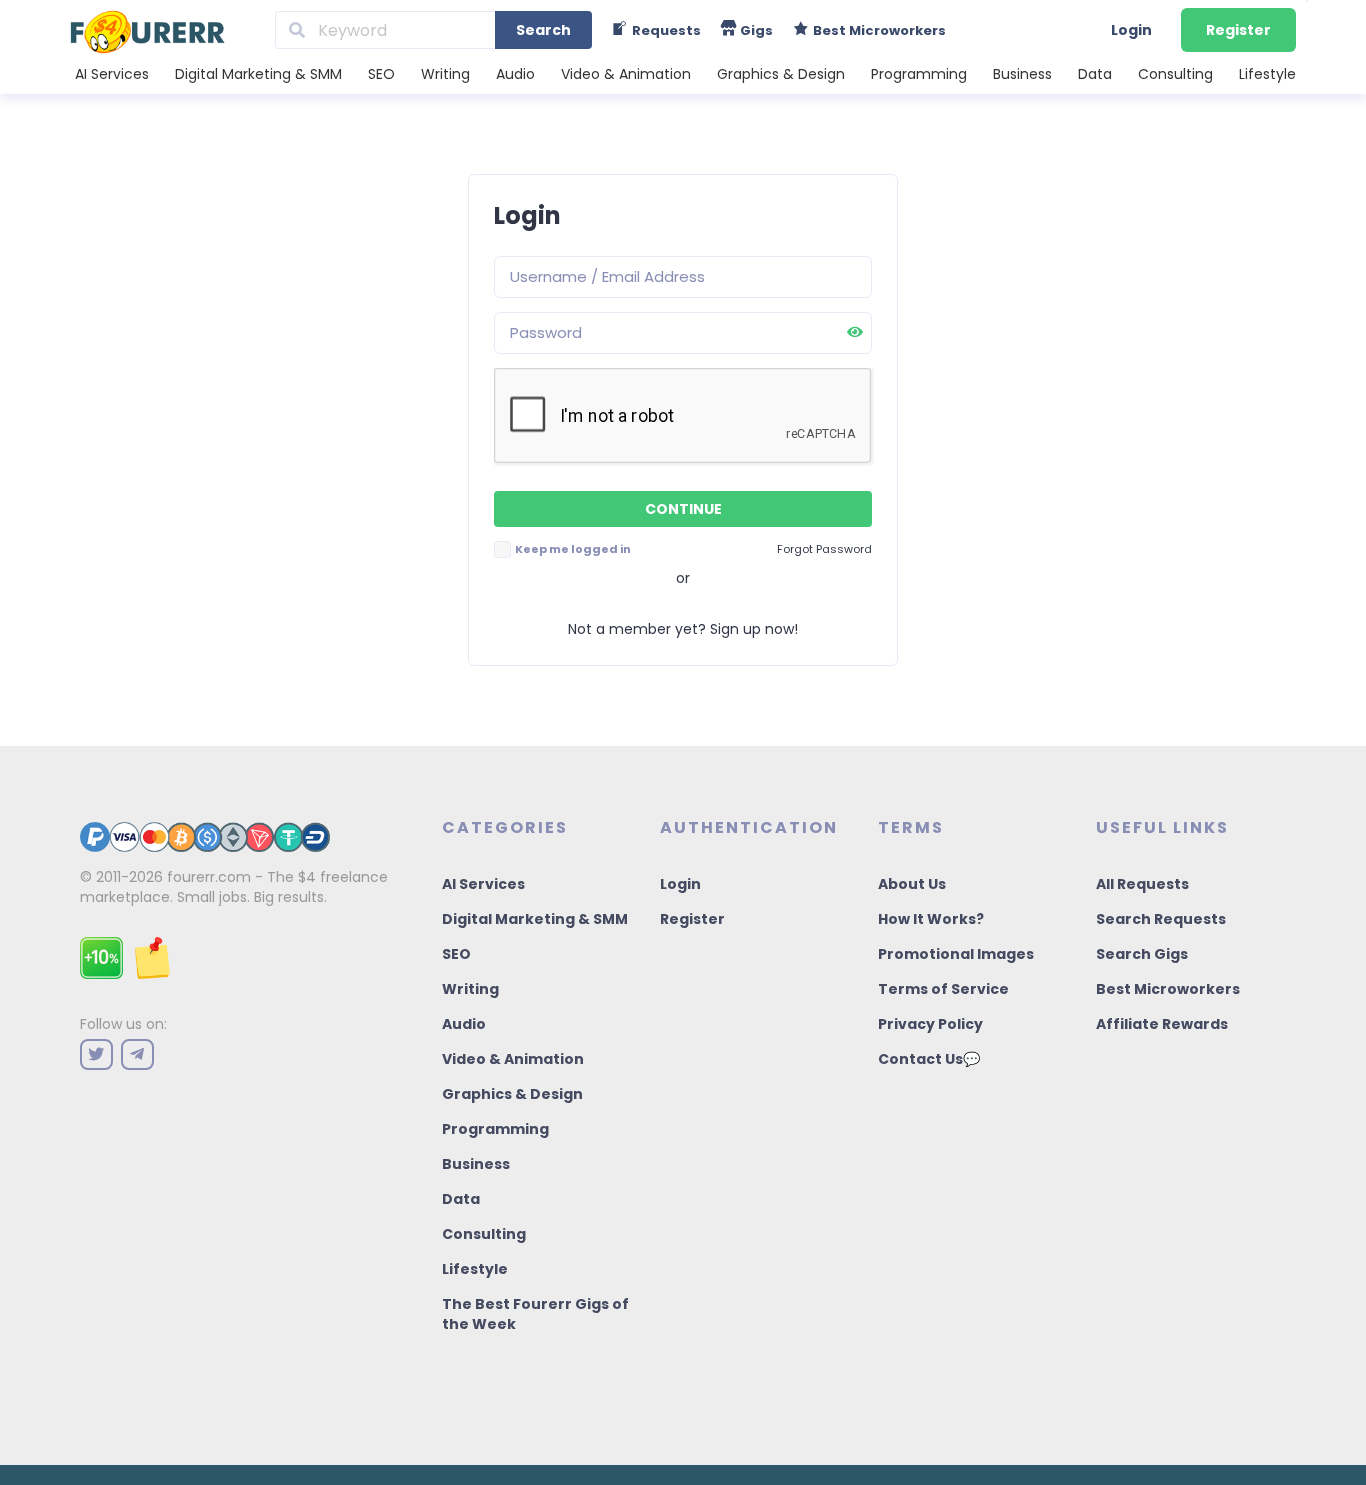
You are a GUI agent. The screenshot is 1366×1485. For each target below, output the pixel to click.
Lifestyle (1267, 74)
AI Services (112, 74)
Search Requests (1161, 919)
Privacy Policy (930, 1024)
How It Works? (931, 919)
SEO (381, 74)
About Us (912, 884)
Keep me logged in (572, 549)
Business (1022, 74)
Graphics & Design (781, 74)
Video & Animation (626, 74)
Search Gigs (1142, 954)
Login (1131, 30)
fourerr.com (209, 877)
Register (1238, 30)
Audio (515, 74)
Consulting (1175, 74)
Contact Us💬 (929, 1059)
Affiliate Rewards (1162, 1024)
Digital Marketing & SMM (258, 74)
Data (1095, 74)
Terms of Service (943, 989)
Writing (445, 74)
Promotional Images (956, 954)
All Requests (1142, 884)
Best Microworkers (1168, 989)
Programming (919, 74)
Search (543, 30)
